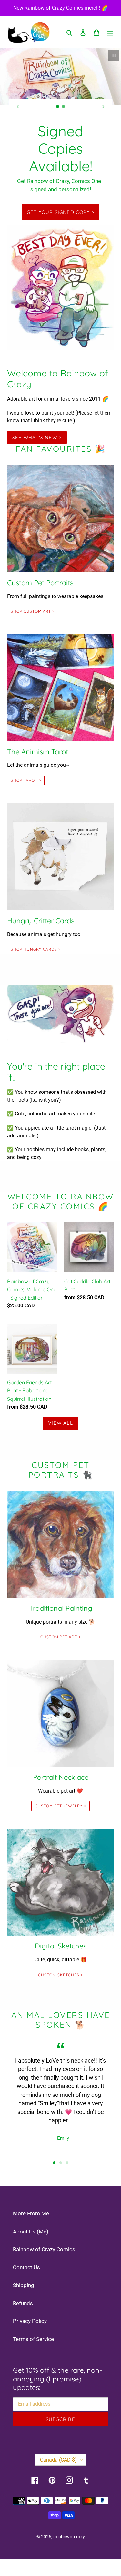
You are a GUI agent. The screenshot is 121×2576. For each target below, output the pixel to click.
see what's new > (37, 437)
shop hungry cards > (36, 949)
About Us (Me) (31, 2232)
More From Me (31, 2213)
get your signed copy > (60, 212)
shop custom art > (33, 611)
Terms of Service (33, 2339)
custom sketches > (60, 1975)
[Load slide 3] (67, 2163)
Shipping (24, 2285)
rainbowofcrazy (69, 2537)
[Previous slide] (18, 106)
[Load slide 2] (64, 107)
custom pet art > (60, 1637)
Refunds (23, 2303)
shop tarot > (26, 780)
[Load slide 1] (58, 107)
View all (60, 1423)
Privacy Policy (30, 2321)
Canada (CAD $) (58, 2460)
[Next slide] (103, 106)
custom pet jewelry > (60, 1806)
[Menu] (110, 32)
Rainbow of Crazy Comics (44, 2249)
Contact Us (26, 2267)
